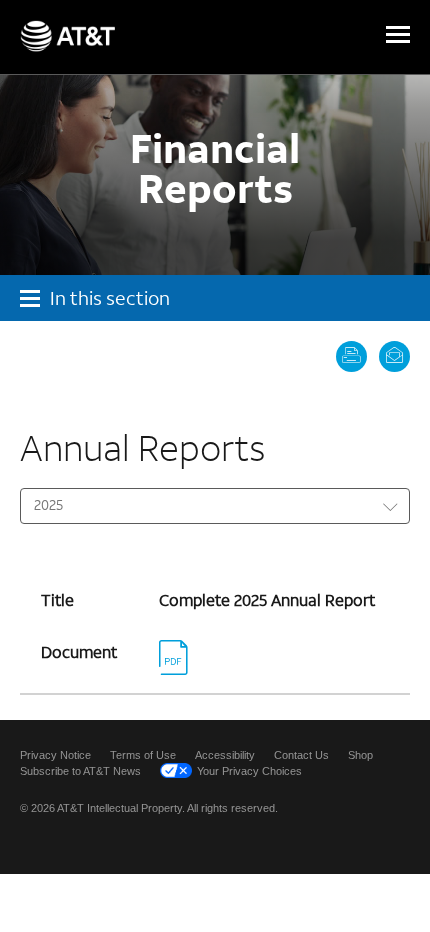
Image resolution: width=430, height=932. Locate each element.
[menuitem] (55, 755)
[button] (398, 36)
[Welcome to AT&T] (67, 36)
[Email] (390, 354)
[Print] (349, 354)
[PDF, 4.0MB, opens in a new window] (177, 666)
